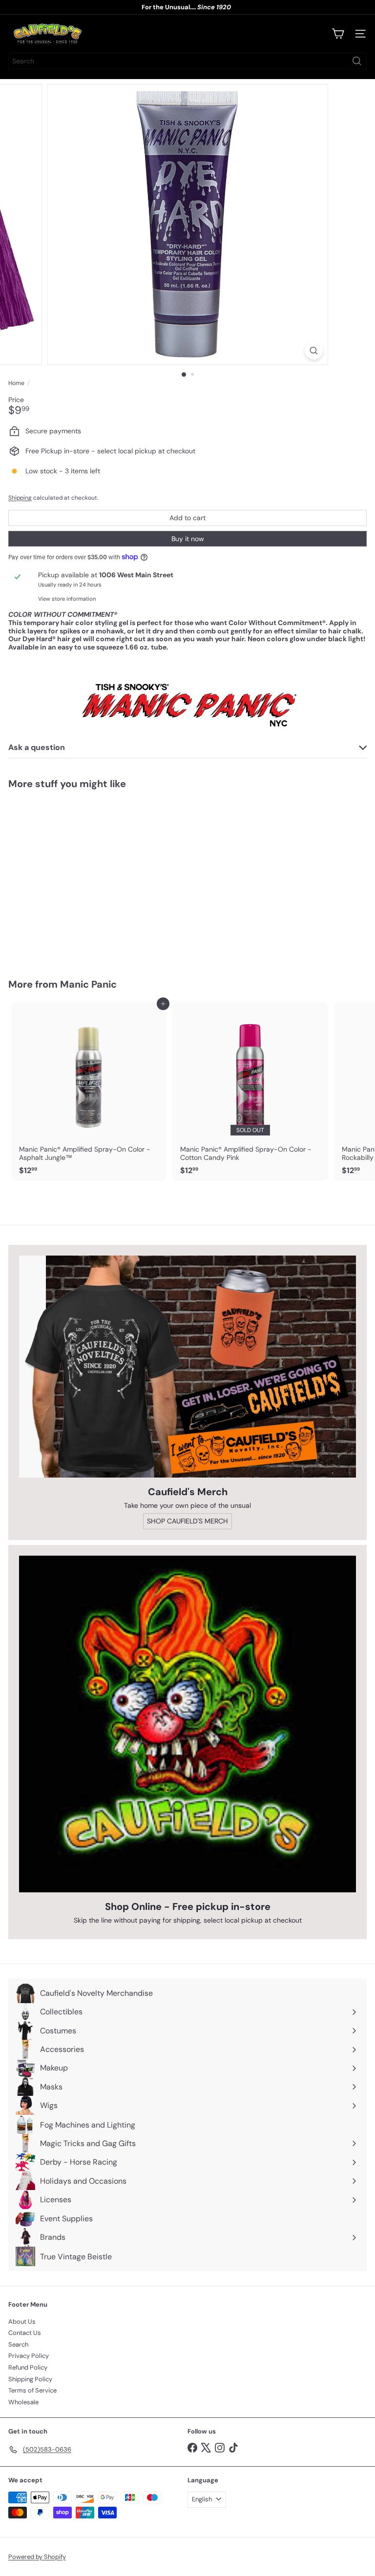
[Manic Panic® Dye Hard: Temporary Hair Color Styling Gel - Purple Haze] (69, 878)
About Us (22, 2322)
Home (16, 383)
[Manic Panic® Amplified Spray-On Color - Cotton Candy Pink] (250, 1092)
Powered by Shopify (37, 2557)
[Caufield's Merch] (187, 1367)
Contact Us (25, 2333)
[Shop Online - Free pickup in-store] (187, 1724)
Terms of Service (32, 2390)
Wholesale (23, 2402)
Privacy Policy (29, 2356)
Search (18, 2344)
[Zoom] (314, 351)
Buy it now (188, 539)
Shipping (20, 498)
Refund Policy (28, 2367)
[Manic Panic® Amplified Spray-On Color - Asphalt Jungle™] (89, 1092)
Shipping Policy (30, 2379)
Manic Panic (88, 984)
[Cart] (338, 34)
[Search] (357, 61)
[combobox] (187, 61)
